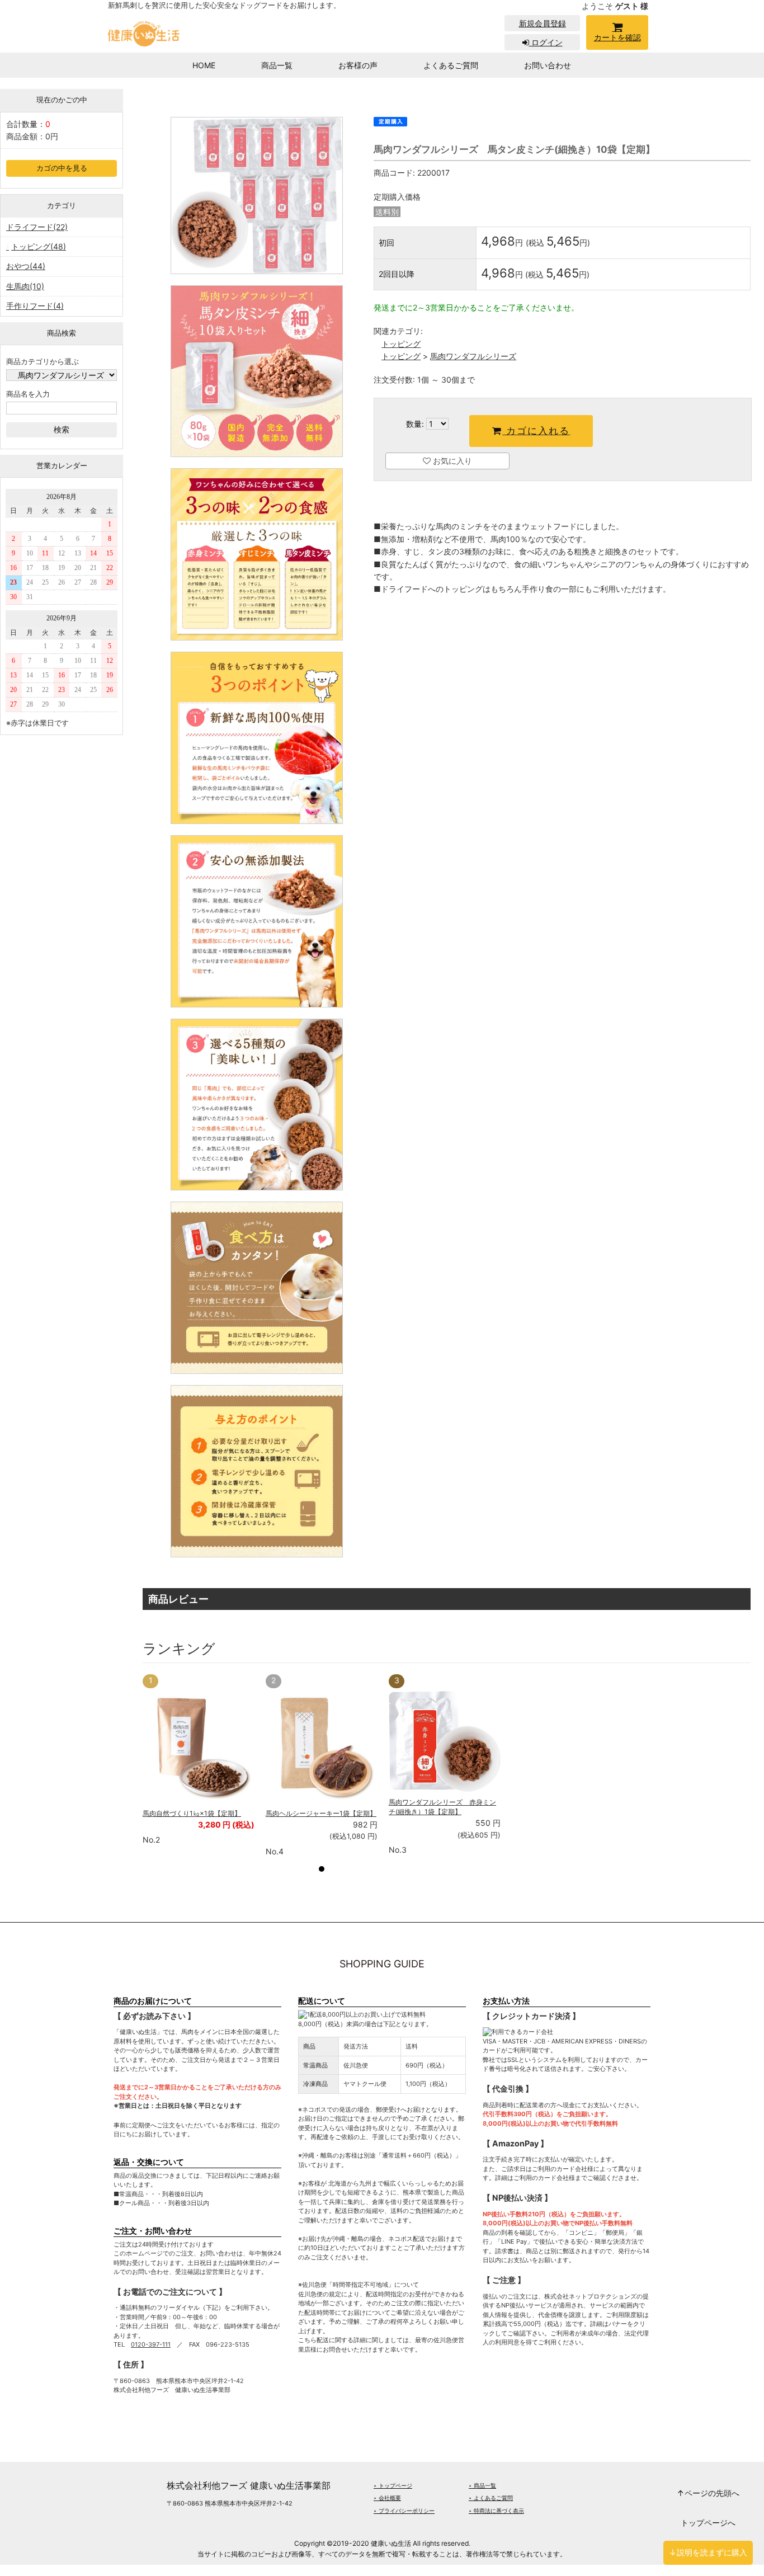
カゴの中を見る (62, 168)
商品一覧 (277, 65)
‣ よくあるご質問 (491, 2498)
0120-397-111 (151, 2344)
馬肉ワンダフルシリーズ (473, 356)
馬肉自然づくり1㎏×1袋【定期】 (192, 1813)
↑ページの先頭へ (708, 2493)
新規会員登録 (543, 23)
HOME (204, 65)
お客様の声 (358, 65)
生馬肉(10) (25, 286)
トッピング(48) (39, 246)
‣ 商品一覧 (482, 2485)
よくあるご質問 (451, 65)
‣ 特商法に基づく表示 (496, 2511)
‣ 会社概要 (387, 2498)
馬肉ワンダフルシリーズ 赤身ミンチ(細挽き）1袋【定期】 (442, 1807)
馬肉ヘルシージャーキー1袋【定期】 (321, 1813)
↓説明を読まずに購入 (708, 2552)
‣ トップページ (393, 2485)
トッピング (401, 344)
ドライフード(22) (37, 227)
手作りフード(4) (35, 306)
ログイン (546, 42)
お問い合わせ (548, 65)
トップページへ (708, 2523)
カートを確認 (617, 37)
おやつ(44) (26, 266)
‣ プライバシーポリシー (404, 2511)
